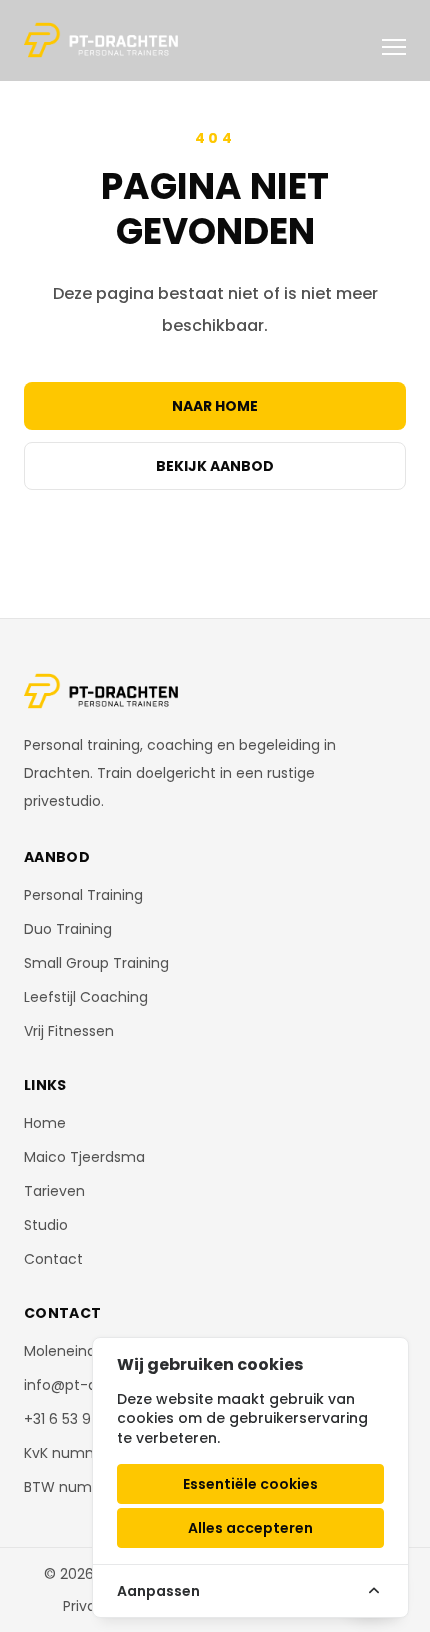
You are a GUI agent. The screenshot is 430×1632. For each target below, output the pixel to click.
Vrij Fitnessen (69, 1031)
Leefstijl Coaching (86, 997)
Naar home (215, 406)
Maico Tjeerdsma (84, 1157)
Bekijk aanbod (215, 466)
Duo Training (68, 929)
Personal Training (83, 895)
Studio (46, 1225)
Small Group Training (96, 963)
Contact (53, 1259)
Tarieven (54, 1191)
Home (45, 1123)
